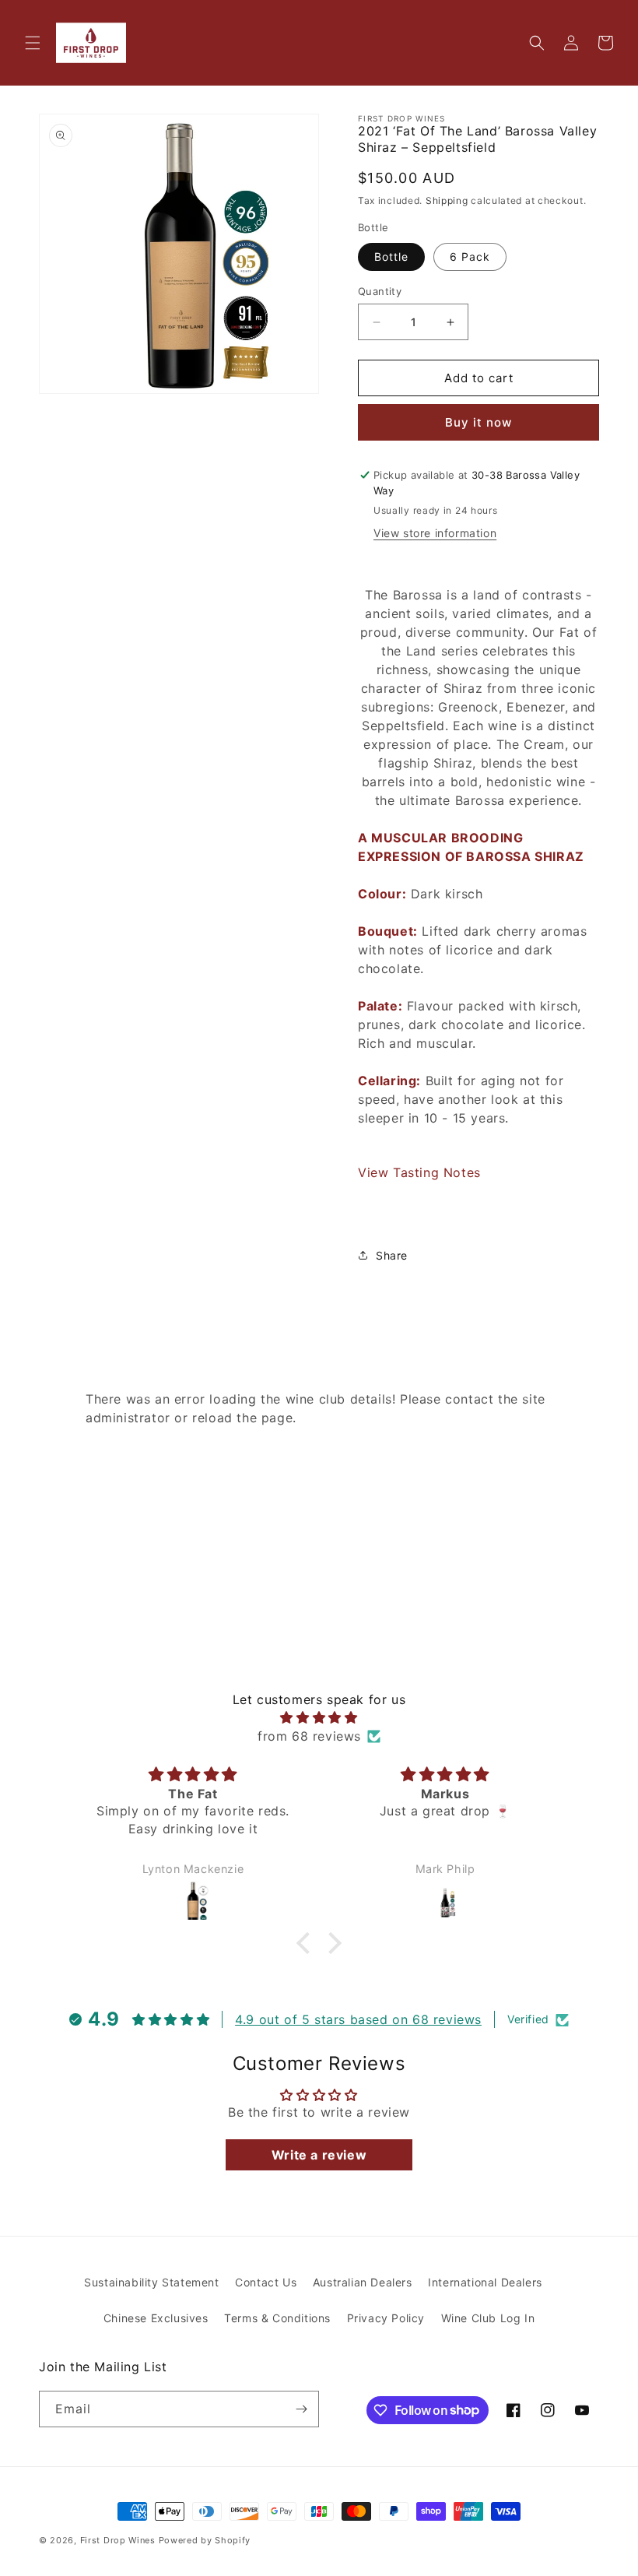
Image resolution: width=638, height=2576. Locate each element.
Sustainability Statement (151, 2282)
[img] (319, 1717)
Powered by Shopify (205, 2540)
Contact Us (266, 2282)
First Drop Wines (118, 2540)
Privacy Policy (386, 2318)
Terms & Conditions (277, 2318)
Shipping (447, 200)
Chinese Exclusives (156, 2318)
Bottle (391, 257)
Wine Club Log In (488, 2318)
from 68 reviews (309, 1736)
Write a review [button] (319, 2155)
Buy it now (478, 422)
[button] (33, 43)
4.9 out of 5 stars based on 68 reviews (358, 2019)
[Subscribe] (301, 2409)
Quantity (380, 291)
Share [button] (392, 1255)
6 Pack (470, 257)
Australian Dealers (363, 2282)
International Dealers (485, 2282)
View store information (435, 533)
